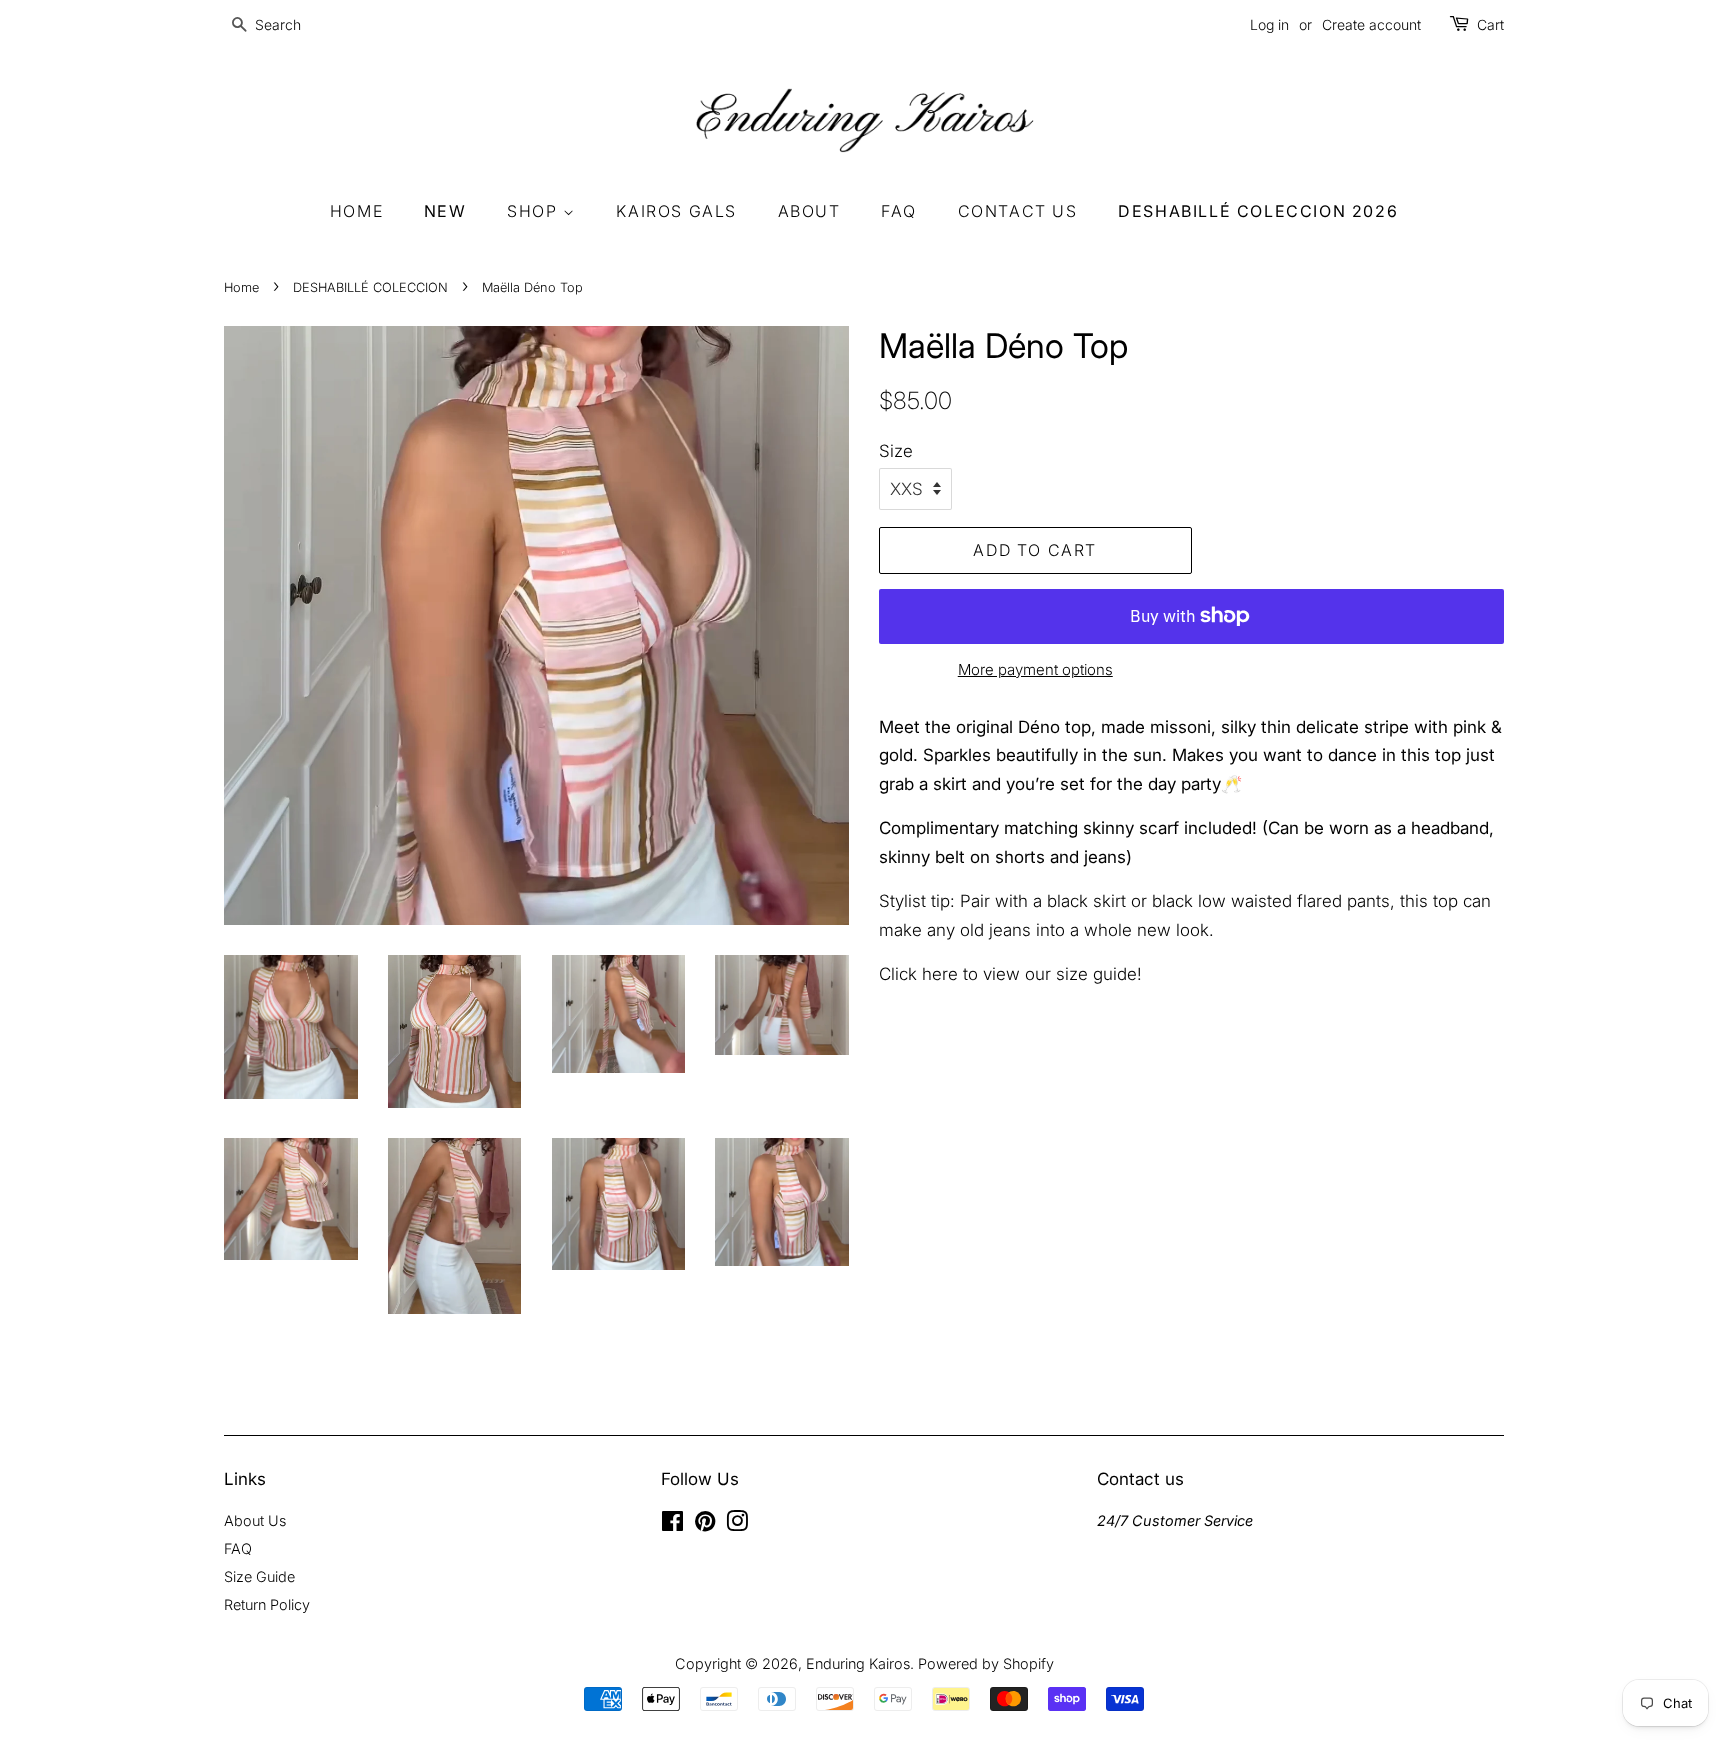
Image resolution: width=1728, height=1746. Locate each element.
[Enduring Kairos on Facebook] (672, 1524)
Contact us (1018, 211)
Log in (1269, 24)
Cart (1490, 24)
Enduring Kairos (858, 1663)
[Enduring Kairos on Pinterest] (705, 1524)
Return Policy (267, 1604)
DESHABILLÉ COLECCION (370, 287)
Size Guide (259, 1576)
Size (896, 451)
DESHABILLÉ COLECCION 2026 (1258, 211)
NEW (445, 211)
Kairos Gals (676, 211)
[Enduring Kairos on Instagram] (737, 1524)
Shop (535, 211)
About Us (255, 1520)
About (809, 211)
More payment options (1035, 669)
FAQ (899, 211)
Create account (1371, 24)
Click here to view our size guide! (1013, 974)
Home (356, 211)
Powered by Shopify (986, 1663)
